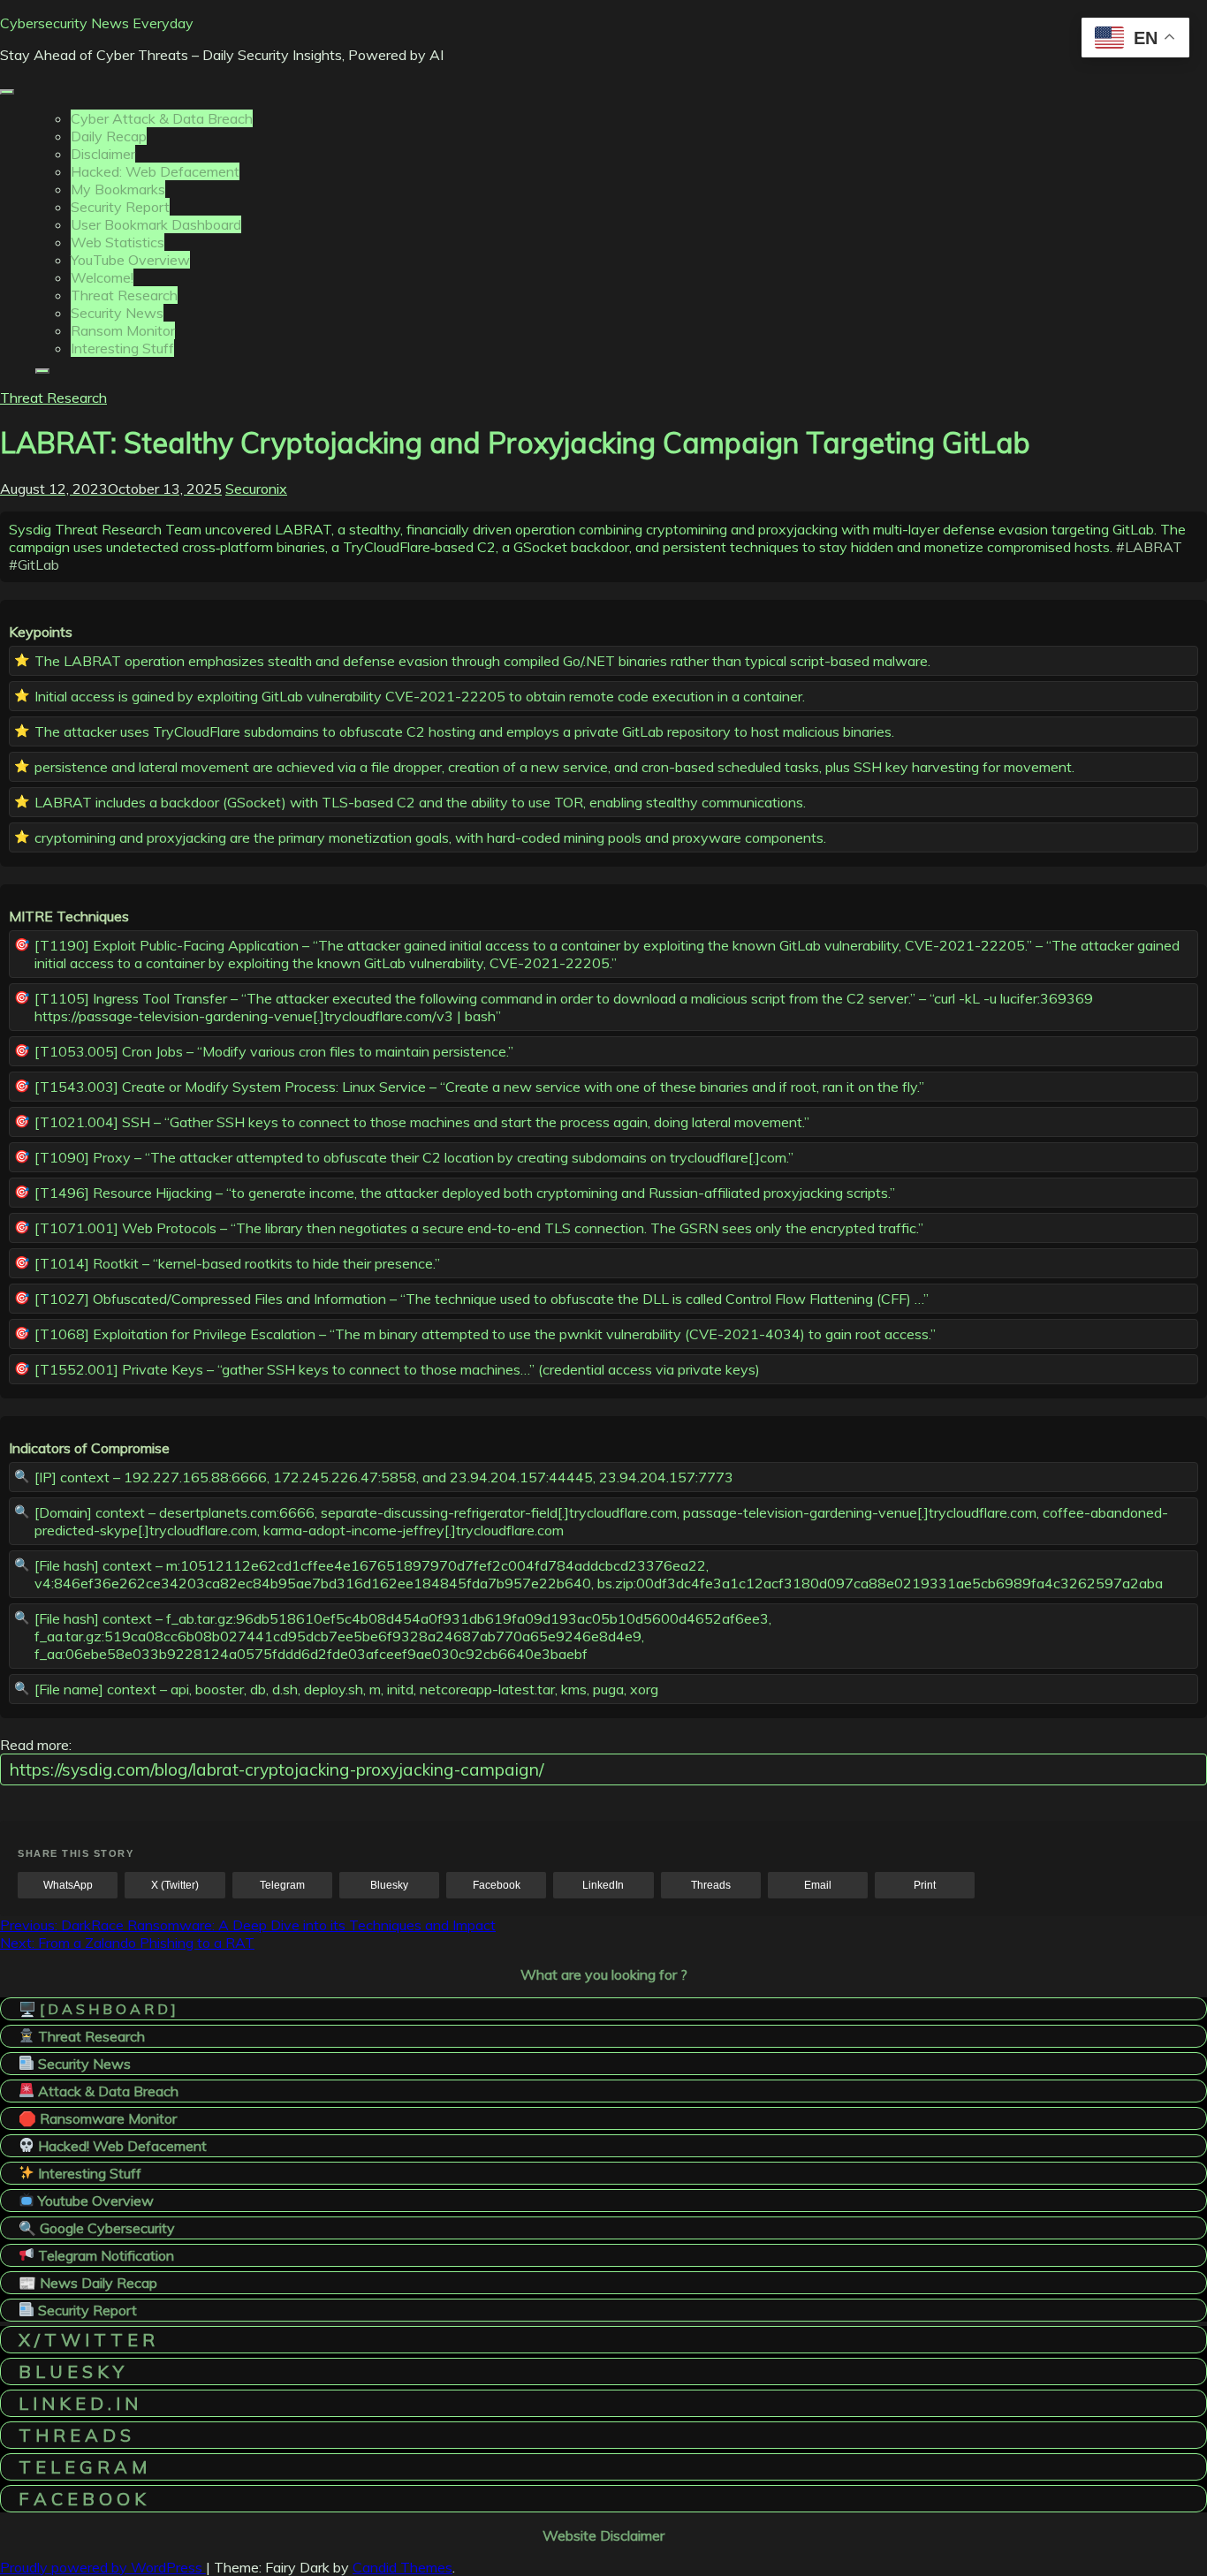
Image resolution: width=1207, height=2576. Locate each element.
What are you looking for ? (604, 1974)
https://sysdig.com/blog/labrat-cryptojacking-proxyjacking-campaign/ (277, 1769)
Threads (711, 1885)
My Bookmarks (118, 189)
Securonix (256, 489)
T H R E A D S (75, 2435)
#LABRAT (1149, 547)
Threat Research (124, 295)
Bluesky (389, 1885)
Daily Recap (109, 136)
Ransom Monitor (123, 330)
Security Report (120, 207)
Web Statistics (118, 242)
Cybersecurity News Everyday (97, 23)
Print (925, 1885)
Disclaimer (103, 154)
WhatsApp (68, 1885)
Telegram (282, 1885)
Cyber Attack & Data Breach (162, 118)
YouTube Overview (130, 260)
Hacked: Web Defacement (155, 171)
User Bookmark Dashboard (156, 224)
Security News (117, 313)
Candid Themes (402, 2567)
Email (818, 1885)
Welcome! (102, 277)
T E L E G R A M (83, 2467)
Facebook (497, 1885)
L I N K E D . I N (78, 2403)
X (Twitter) (175, 1885)
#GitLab (34, 564)
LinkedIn (603, 1885)
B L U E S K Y (71, 2371)
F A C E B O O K (82, 2499)
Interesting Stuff (122, 348)
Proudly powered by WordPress (103, 2567)
